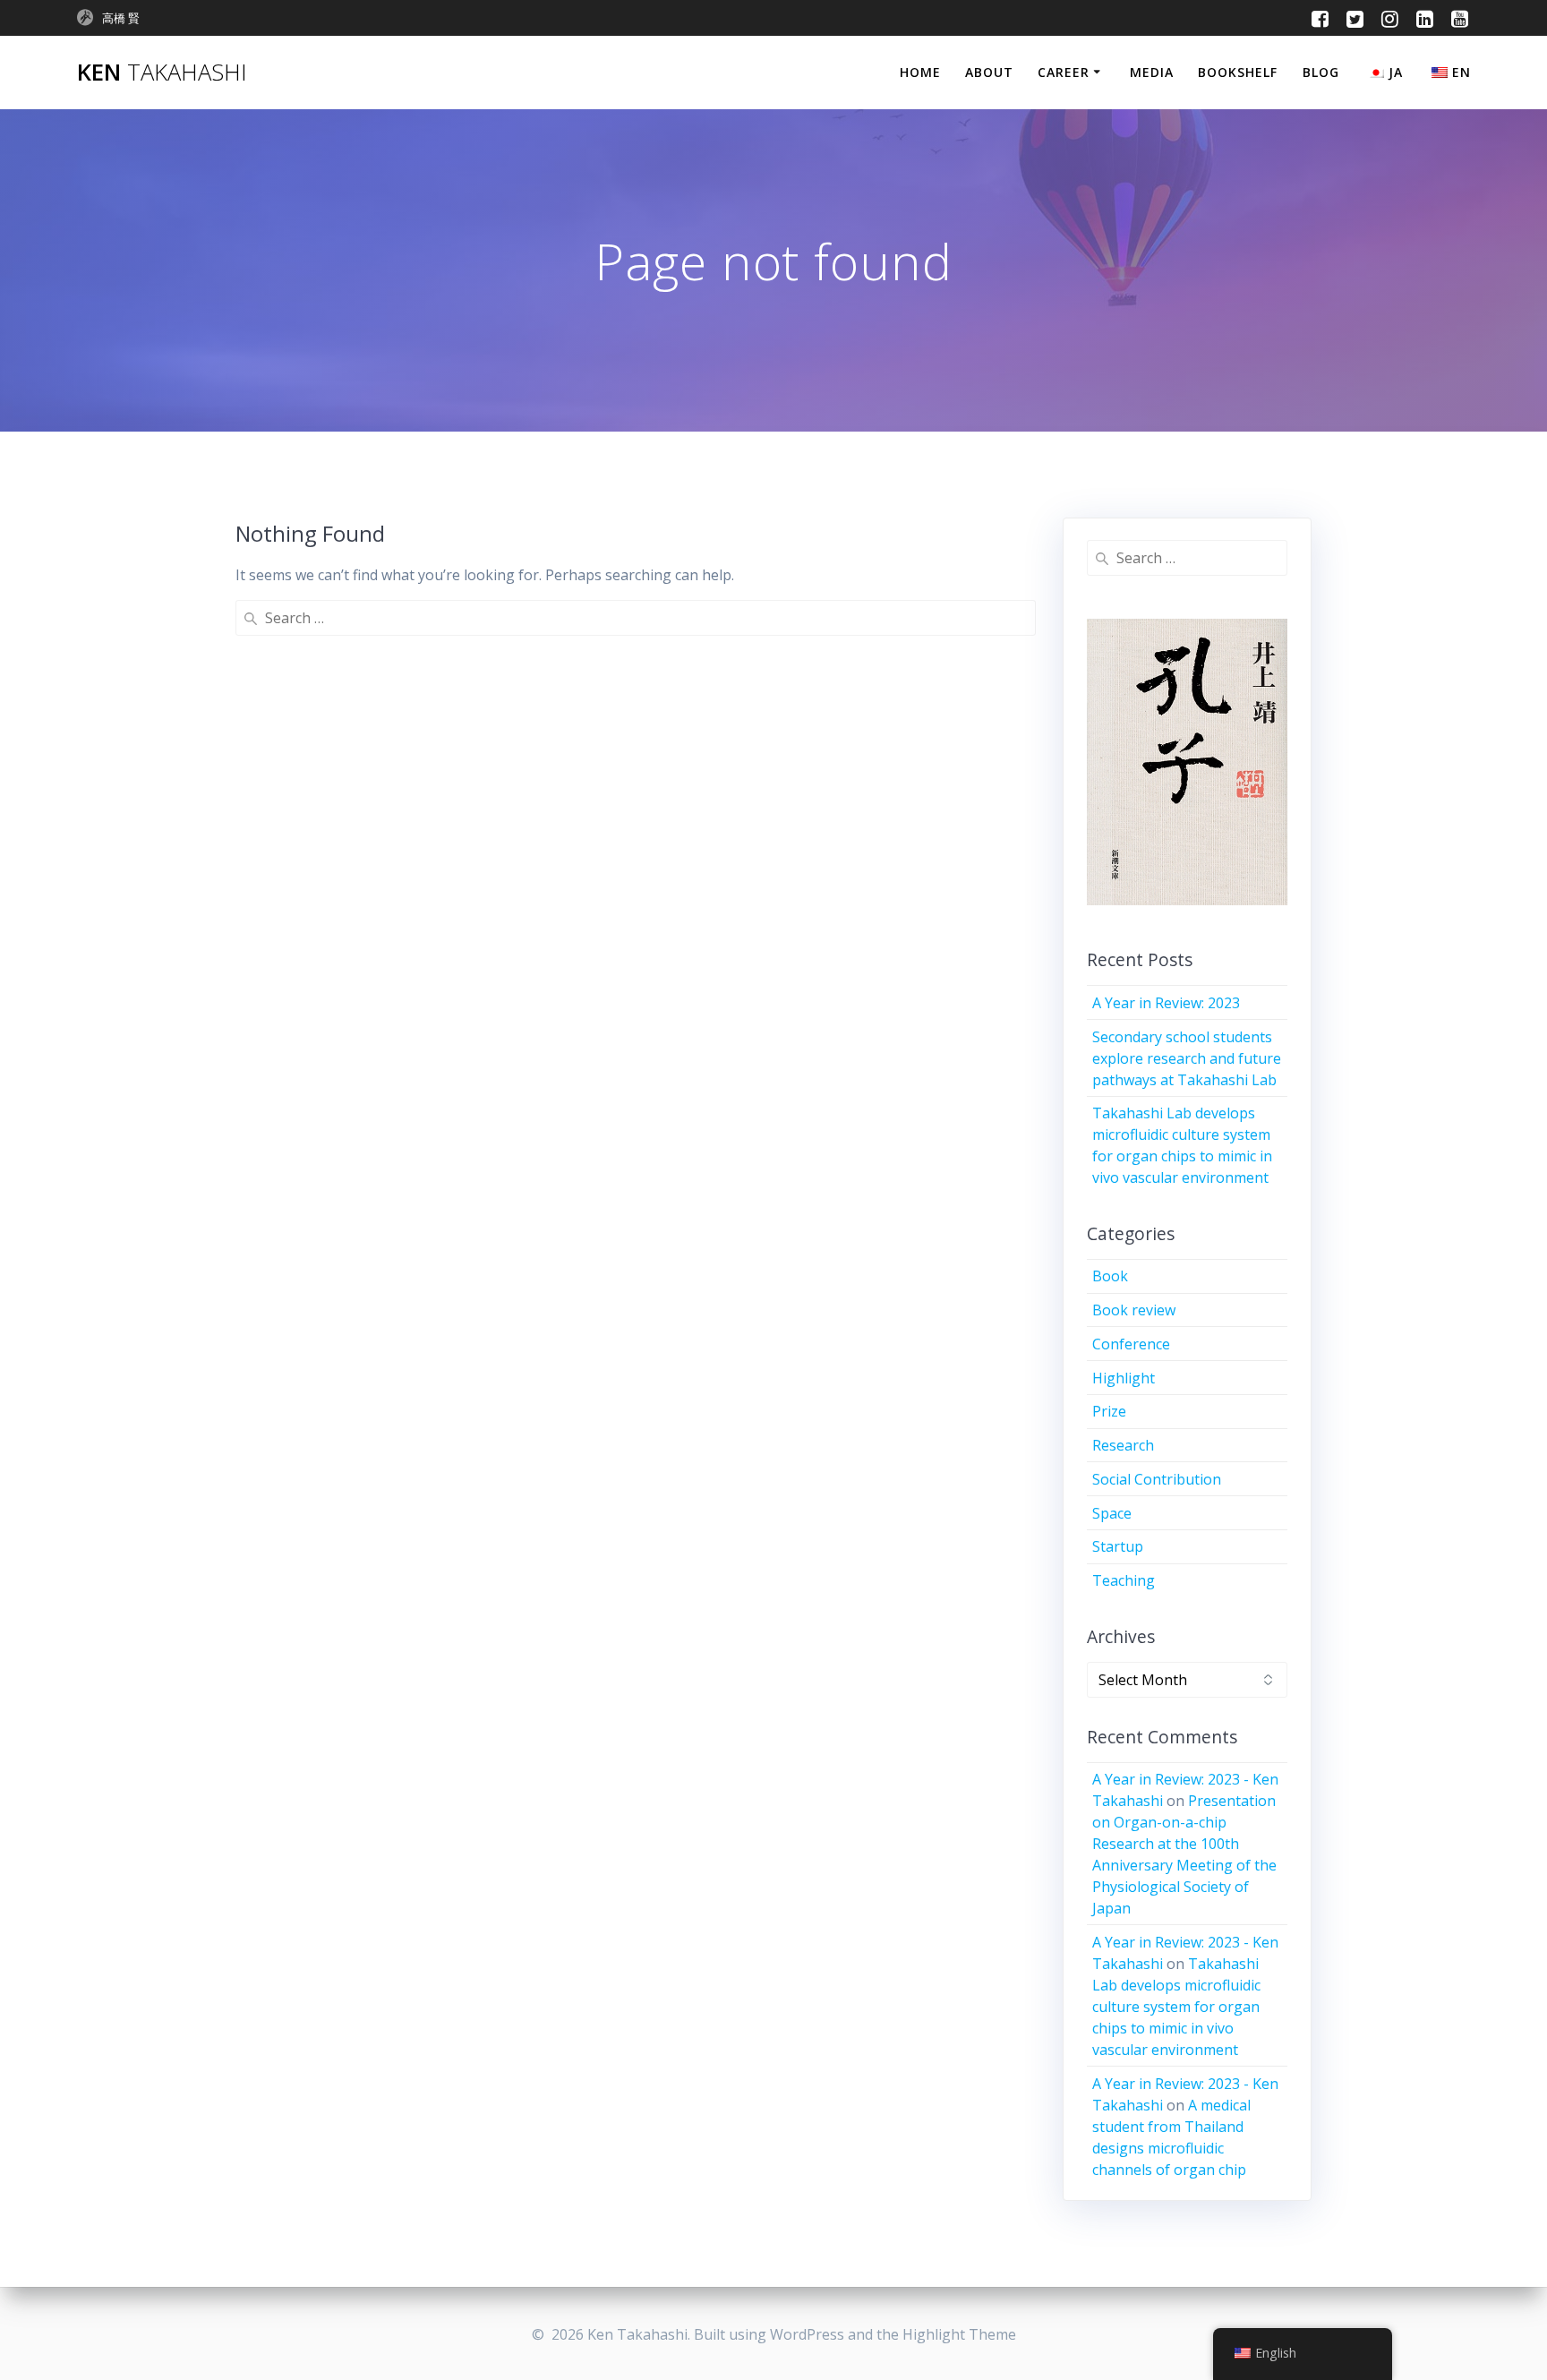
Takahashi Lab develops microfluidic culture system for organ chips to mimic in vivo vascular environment (1176, 2007)
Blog (1321, 72)
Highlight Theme (959, 2334)
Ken (162, 73)
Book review (1134, 1310)
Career (1064, 72)
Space (1112, 1513)
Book (1110, 1276)
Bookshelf (1238, 72)
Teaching (1124, 1580)
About (989, 72)
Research (1123, 1445)
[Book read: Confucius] (1188, 762)
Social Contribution (1157, 1479)
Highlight (1124, 1378)
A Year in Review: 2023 (1166, 1003)
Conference (1131, 1344)
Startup (1118, 1546)
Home (920, 72)
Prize (1109, 1411)
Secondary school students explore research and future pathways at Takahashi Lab (1187, 1058)
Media (1152, 72)
